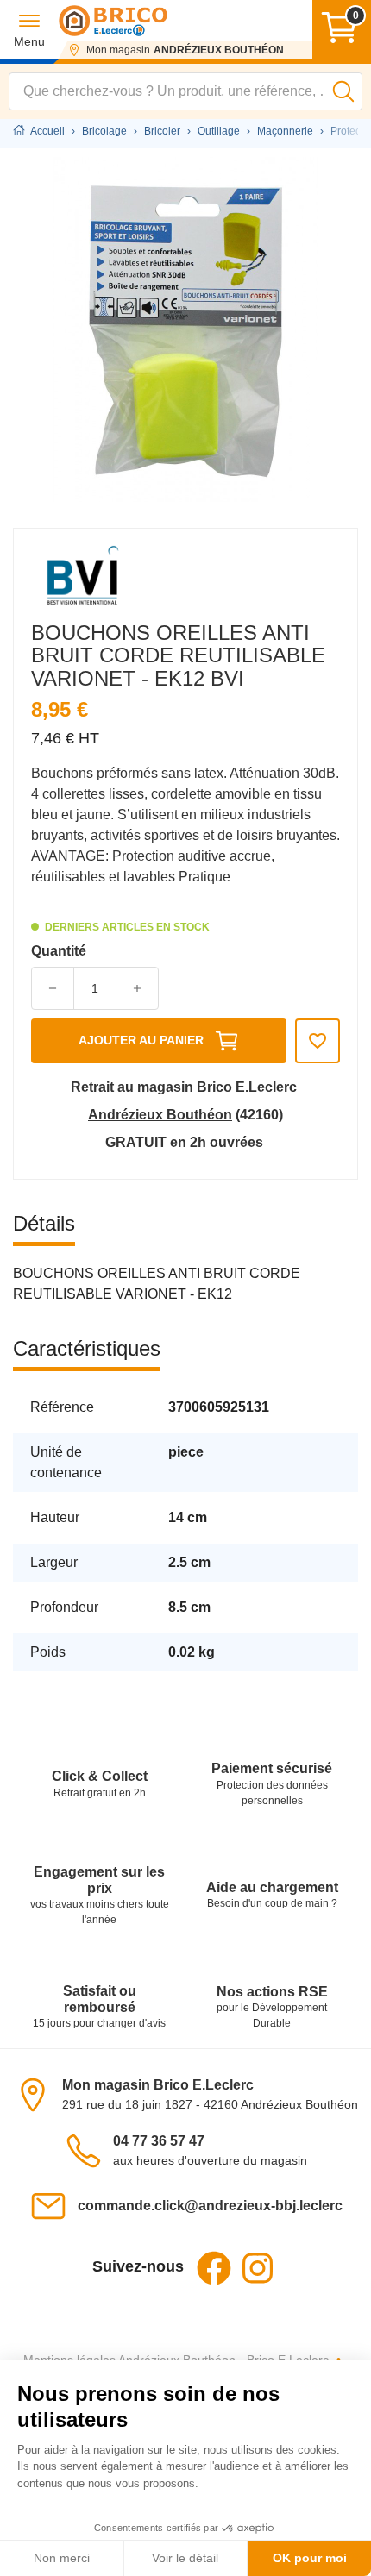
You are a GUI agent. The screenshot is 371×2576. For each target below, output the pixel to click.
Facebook (214, 2268)
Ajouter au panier (141, 1040)
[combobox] (185, 91)
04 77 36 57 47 (159, 2141)
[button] (29, 30)
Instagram (257, 2268)
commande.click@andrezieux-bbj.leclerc (210, 2206)
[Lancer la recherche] (343, 91)
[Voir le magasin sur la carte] (38, 2093)
